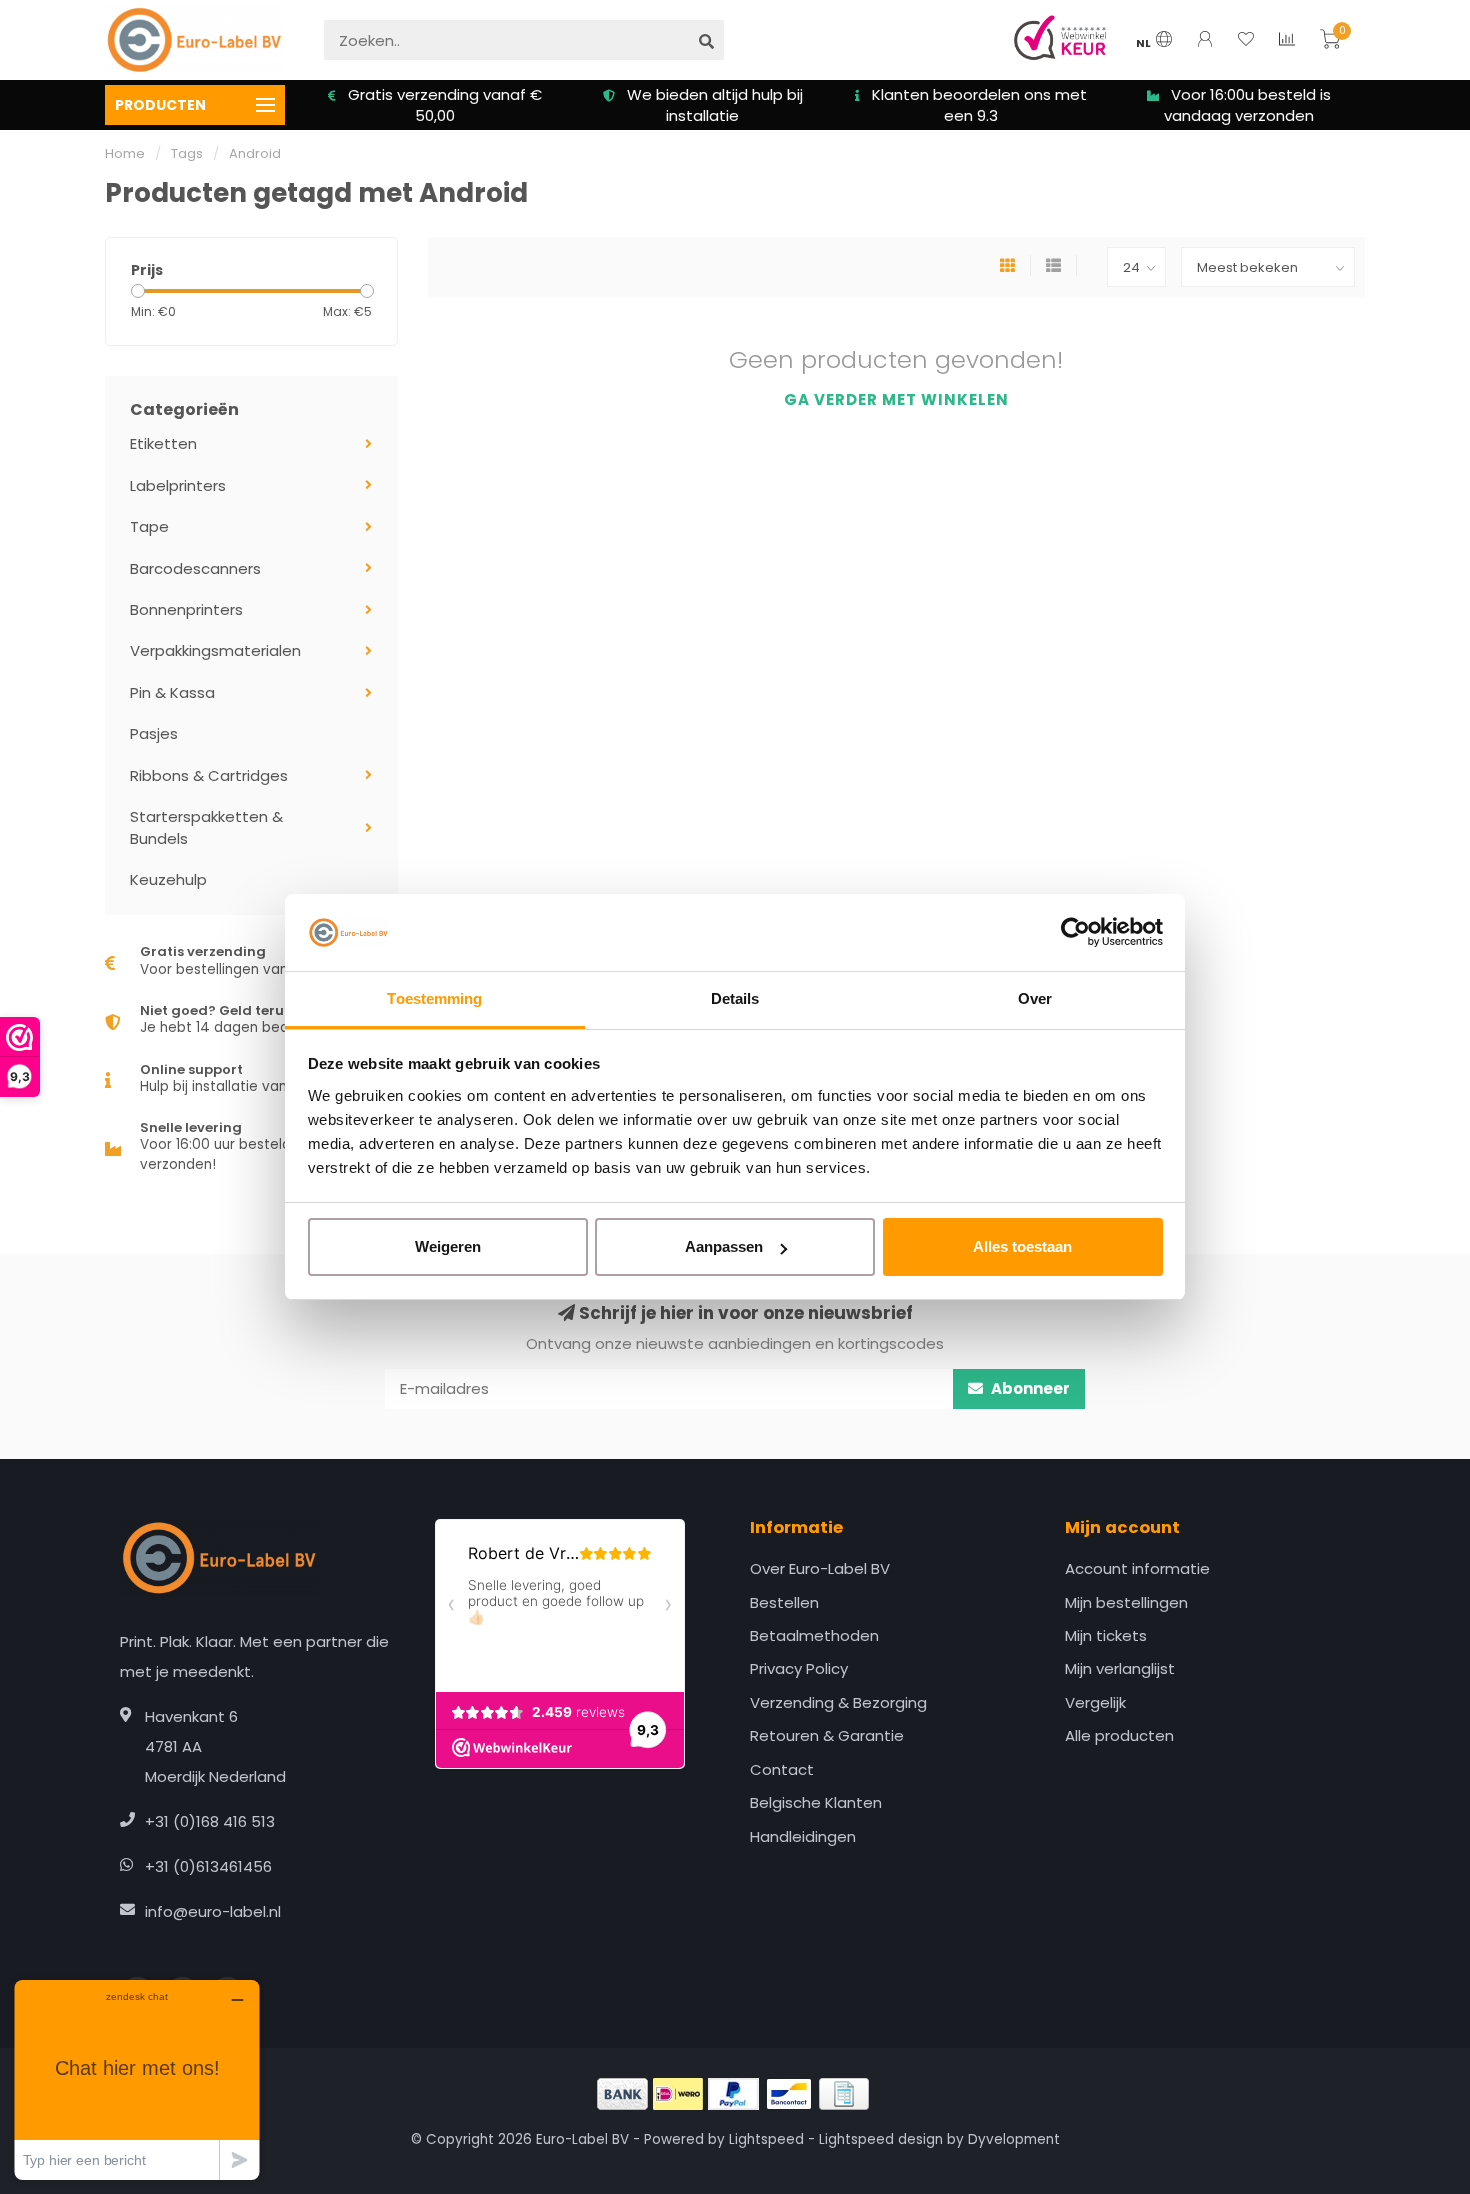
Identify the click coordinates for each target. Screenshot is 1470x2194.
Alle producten (1119, 1735)
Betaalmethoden (814, 1635)
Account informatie (1137, 1568)
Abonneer (1029, 1388)
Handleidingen (803, 1836)
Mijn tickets (1106, 1635)
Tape (149, 526)
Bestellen (784, 1602)
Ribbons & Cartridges (209, 775)
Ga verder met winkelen (896, 399)
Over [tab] (1035, 998)
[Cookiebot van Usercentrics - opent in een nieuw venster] (1075, 933)
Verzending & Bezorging (838, 1702)
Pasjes (154, 733)
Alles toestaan (1022, 1246)
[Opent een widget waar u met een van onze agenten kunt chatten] (137, 2079)
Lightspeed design (881, 2139)
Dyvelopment (1014, 2139)
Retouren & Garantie (827, 1735)
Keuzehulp (168, 879)
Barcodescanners (195, 568)
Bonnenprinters (186, 609)
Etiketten (163, 443)
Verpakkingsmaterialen (215, 650)
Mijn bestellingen (1126, 1602)
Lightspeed (766, 2139)
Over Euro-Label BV (820, 1568)
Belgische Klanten (816, 1802)
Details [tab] (735, 998)
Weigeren (448, 1246)
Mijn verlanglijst (1120, 1668)
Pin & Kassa (172, 692)
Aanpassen (724, 1246)
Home (125, 153)
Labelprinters (178, 485)
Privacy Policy (799, 1668)
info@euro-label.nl (213, 1911)
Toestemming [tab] (434, 998)
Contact (782, 1769)
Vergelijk (1095, 1702)
